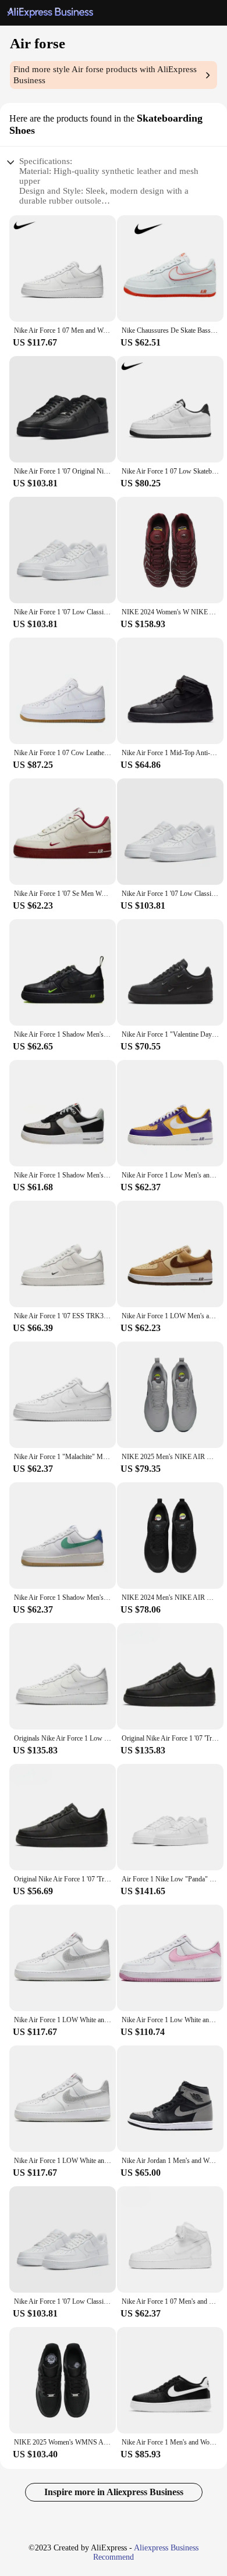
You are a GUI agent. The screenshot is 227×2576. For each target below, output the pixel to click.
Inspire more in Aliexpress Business (114, 2492)
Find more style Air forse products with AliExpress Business (105, 75)
